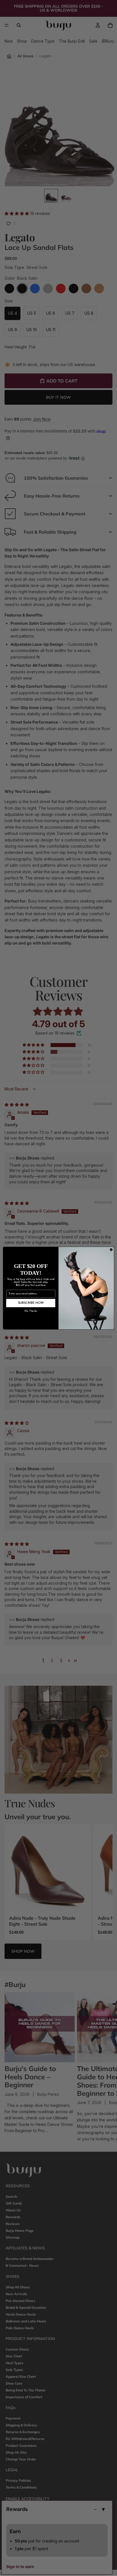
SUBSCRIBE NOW (31, 1303)
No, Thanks (31, 1311)
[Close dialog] (111, 1250)
